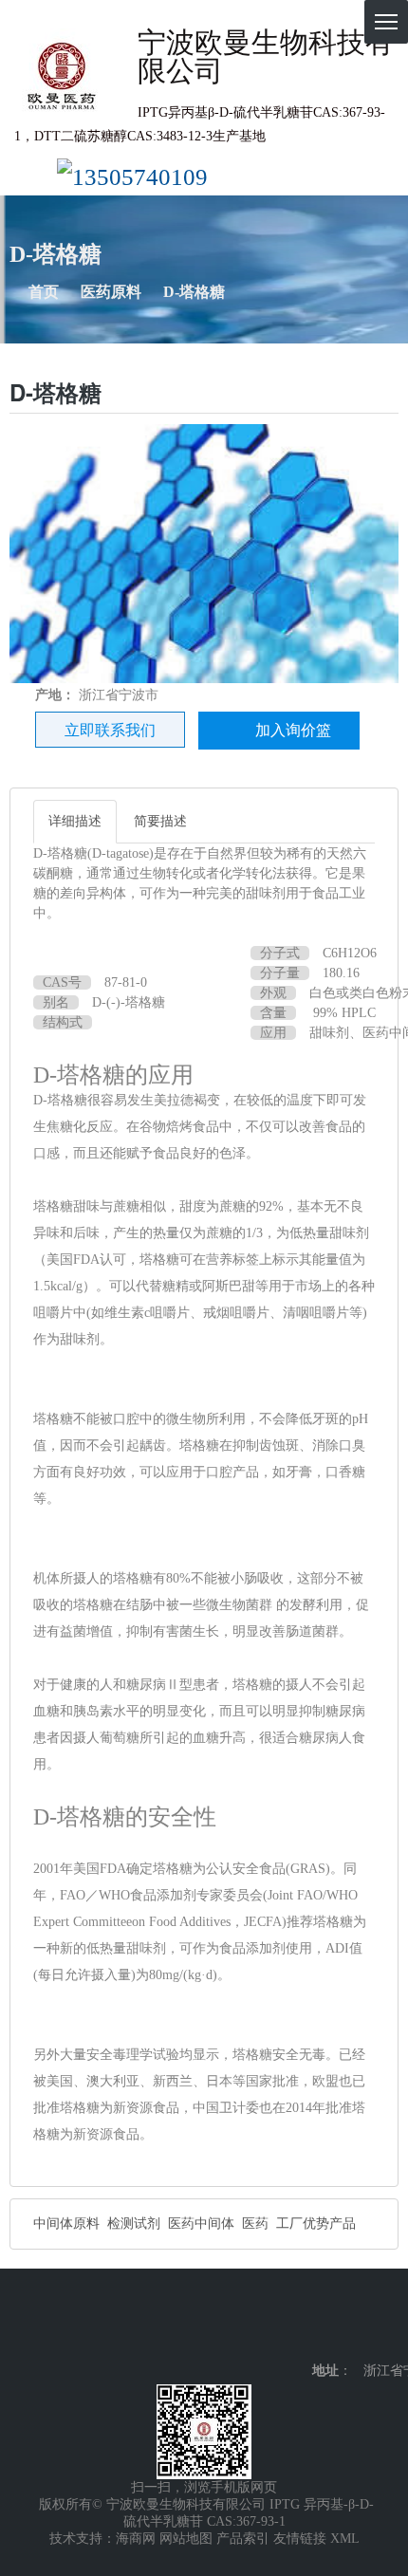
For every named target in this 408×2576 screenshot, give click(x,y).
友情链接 (300, 2539)
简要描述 (160, 821)
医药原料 (111, 292)
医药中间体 (201, 2224)
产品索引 (243, 2539)
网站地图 (186, 2539)
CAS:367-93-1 (246, 2521)
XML (345, 2539)
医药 (255, 2224)
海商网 (136, 2539)
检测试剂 (134, 2224)
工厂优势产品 (316, 2224)
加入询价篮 (293, 730)
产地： (55, 695)
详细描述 (75, 821)
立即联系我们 (110, 730)
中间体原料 (66, 2224)
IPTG (285, 2504)
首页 (44, 292)
